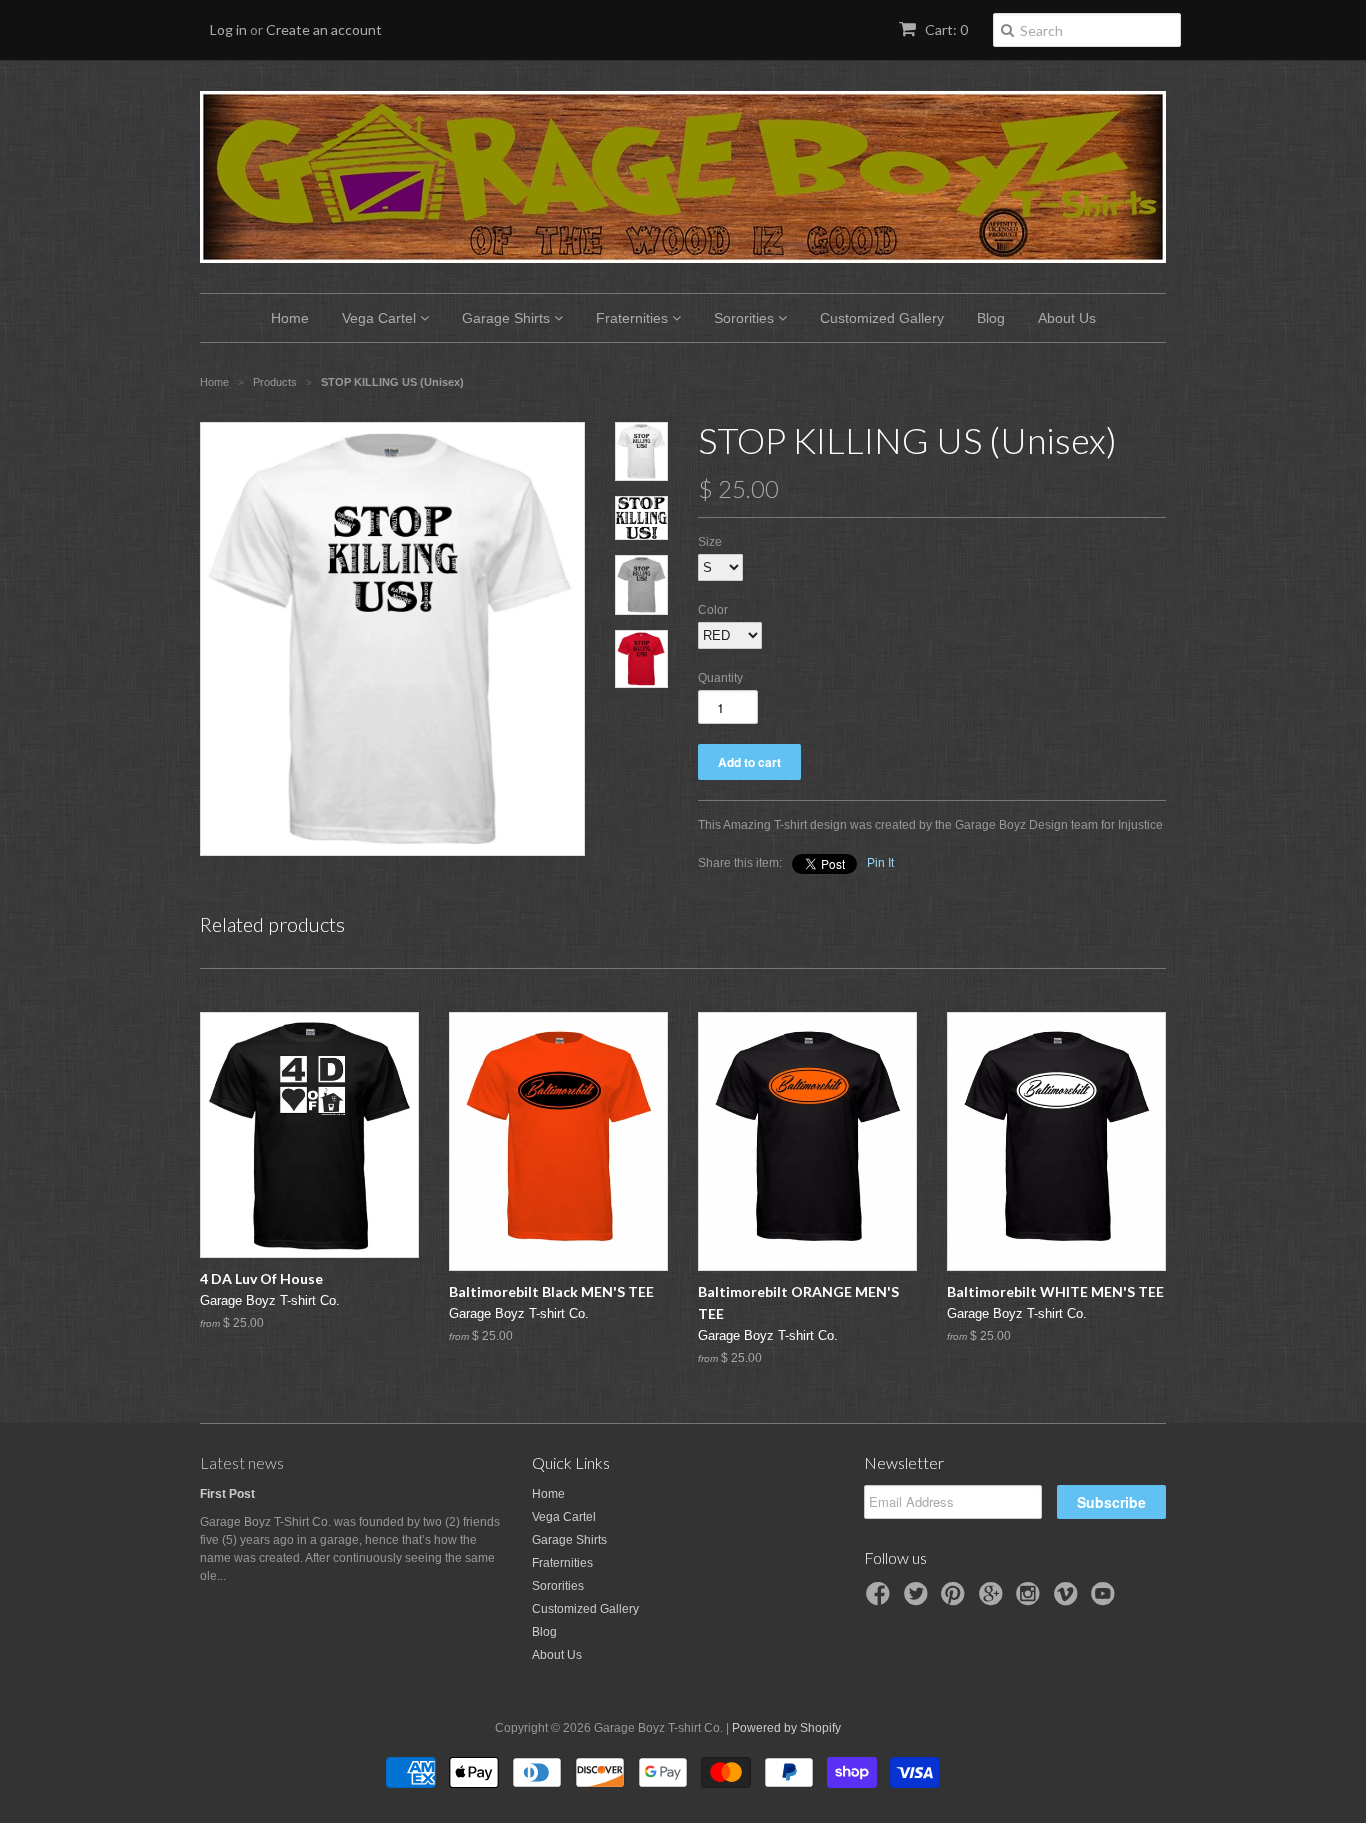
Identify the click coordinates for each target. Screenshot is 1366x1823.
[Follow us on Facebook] (881, 1600)
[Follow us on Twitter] (919, 1600)
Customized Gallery (882, 318)
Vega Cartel (381, 318)
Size (710, 542)
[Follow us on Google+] (994, 1600)
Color (713, 610)
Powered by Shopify (786, 1728)
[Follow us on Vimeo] (1069, 1600)
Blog (991, 318)
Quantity (720, 678)
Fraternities (634, 318)
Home (290, 318)
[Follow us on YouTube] (1106, 1600)
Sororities (746, 318)
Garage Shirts (508, 318)
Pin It (880, 863)
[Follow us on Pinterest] (956, 1600)
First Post (227, 1494)
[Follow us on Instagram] (1031, 1600)
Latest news (242, 1462)
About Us (1067, 318)
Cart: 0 (945, 29)
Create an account (324, 29)
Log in (228, 29)
